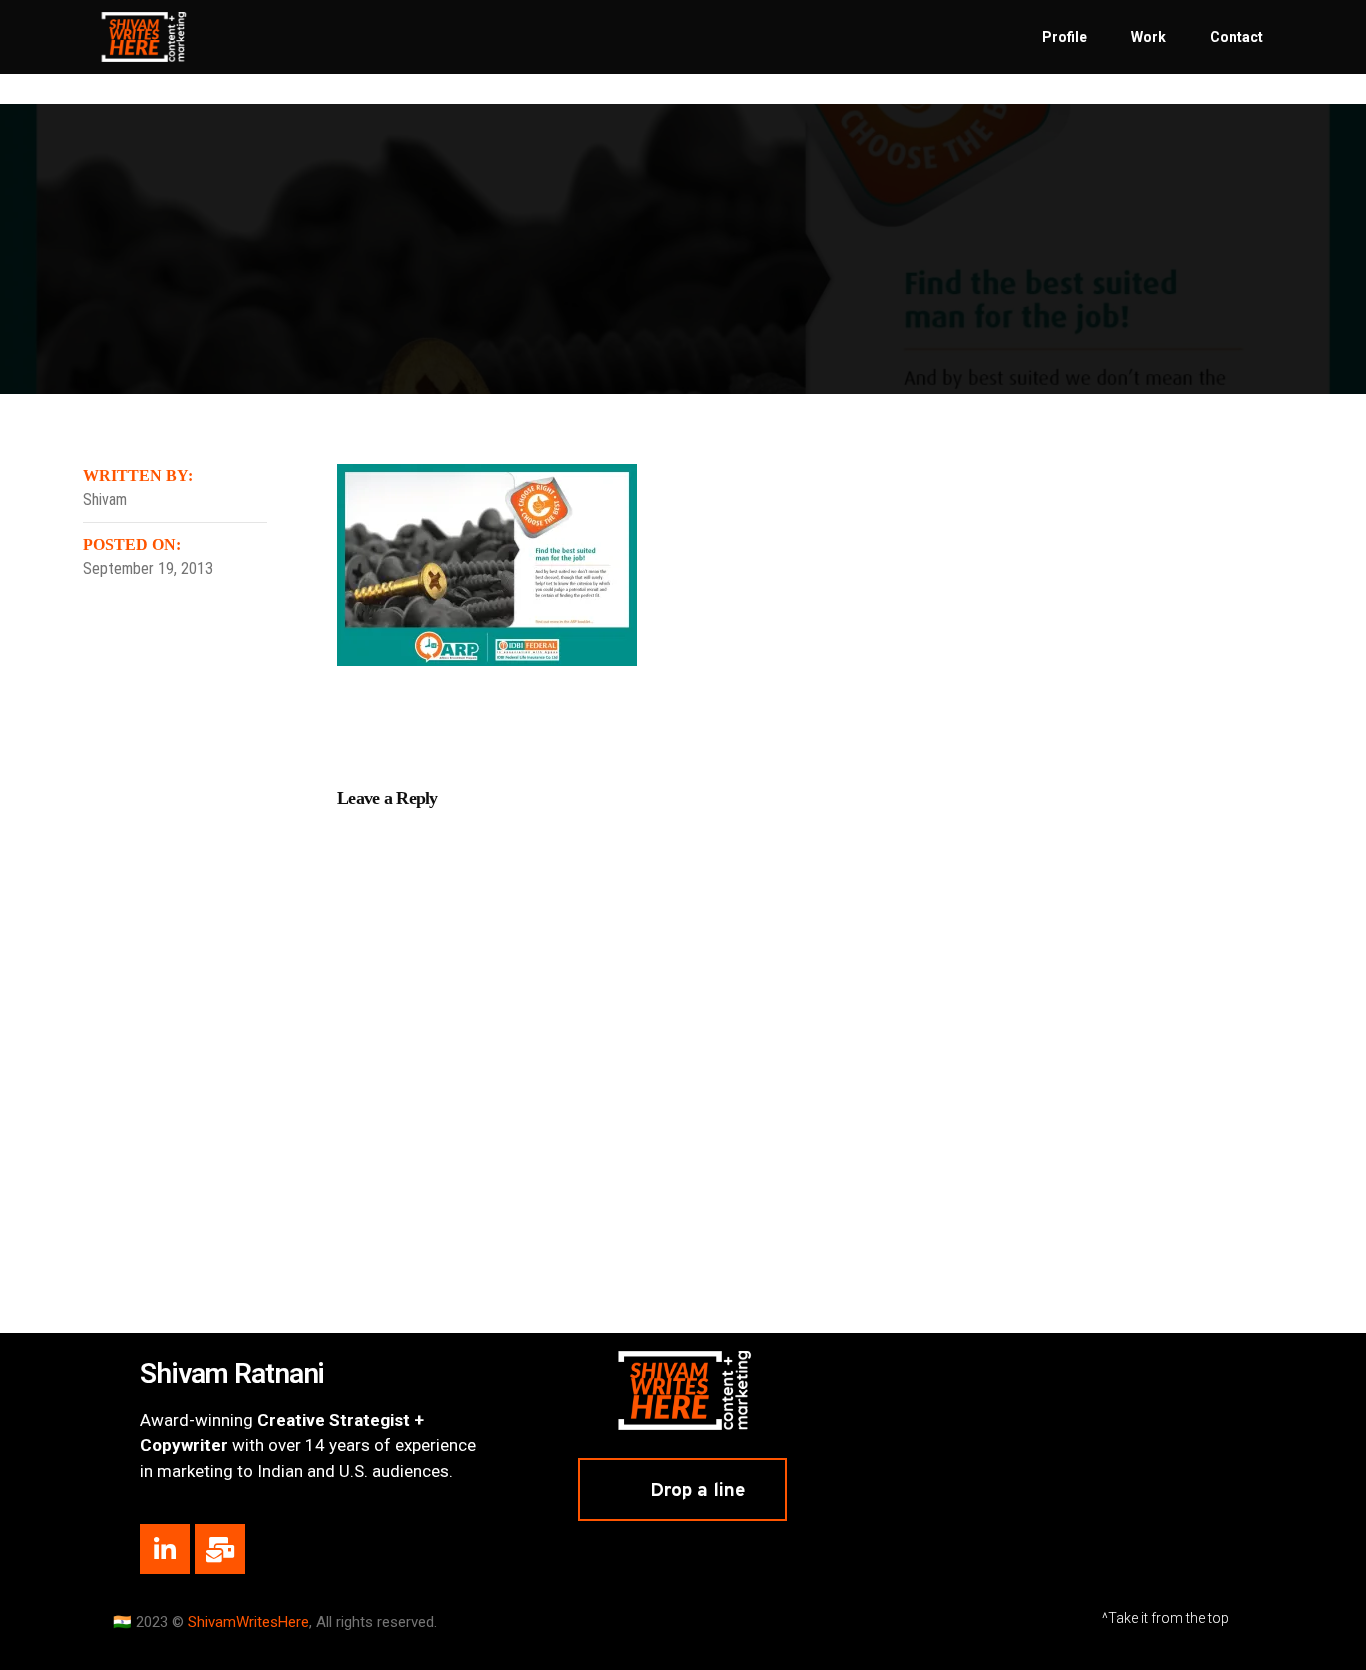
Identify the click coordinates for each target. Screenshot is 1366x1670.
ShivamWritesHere (248, 1622)
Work (1148, 37)
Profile (1064, 37)
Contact (1236, 37)
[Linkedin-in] (165, 1549)
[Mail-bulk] (220, 1549)
